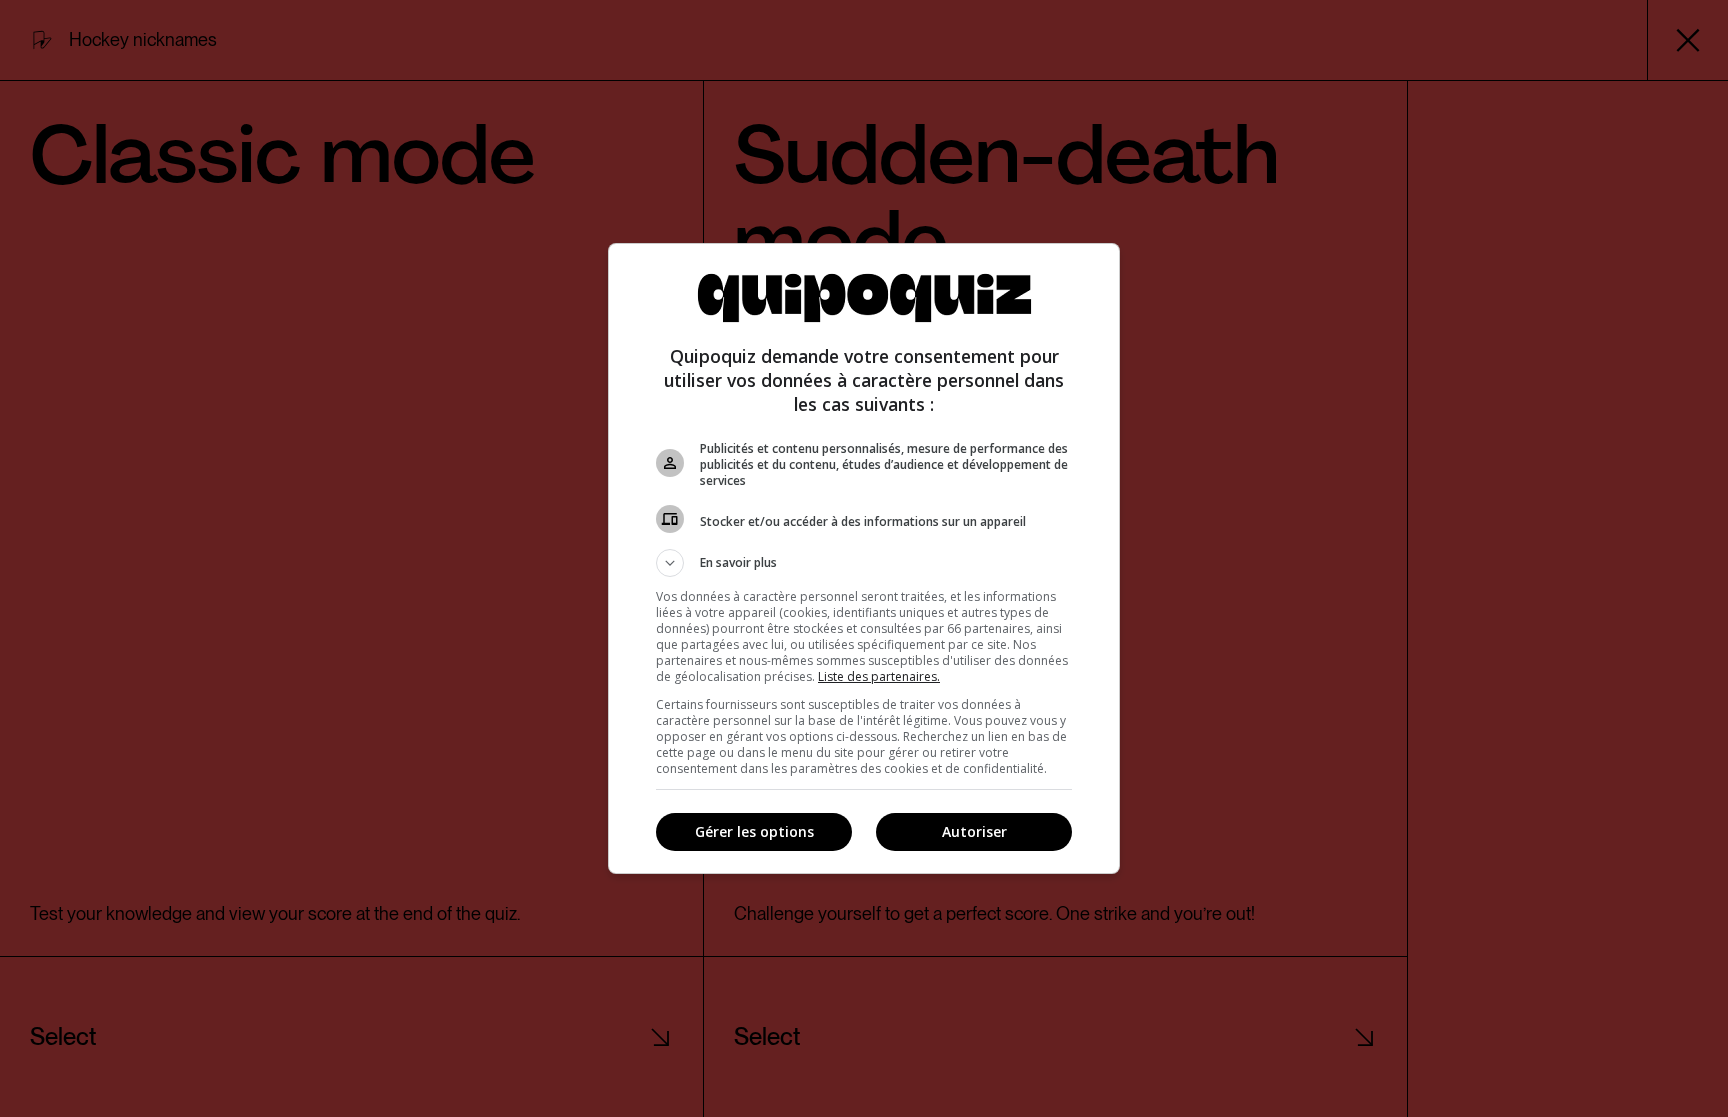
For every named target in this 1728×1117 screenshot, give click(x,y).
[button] (864, 563)
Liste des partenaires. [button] (879, 676)
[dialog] (864, 558)
